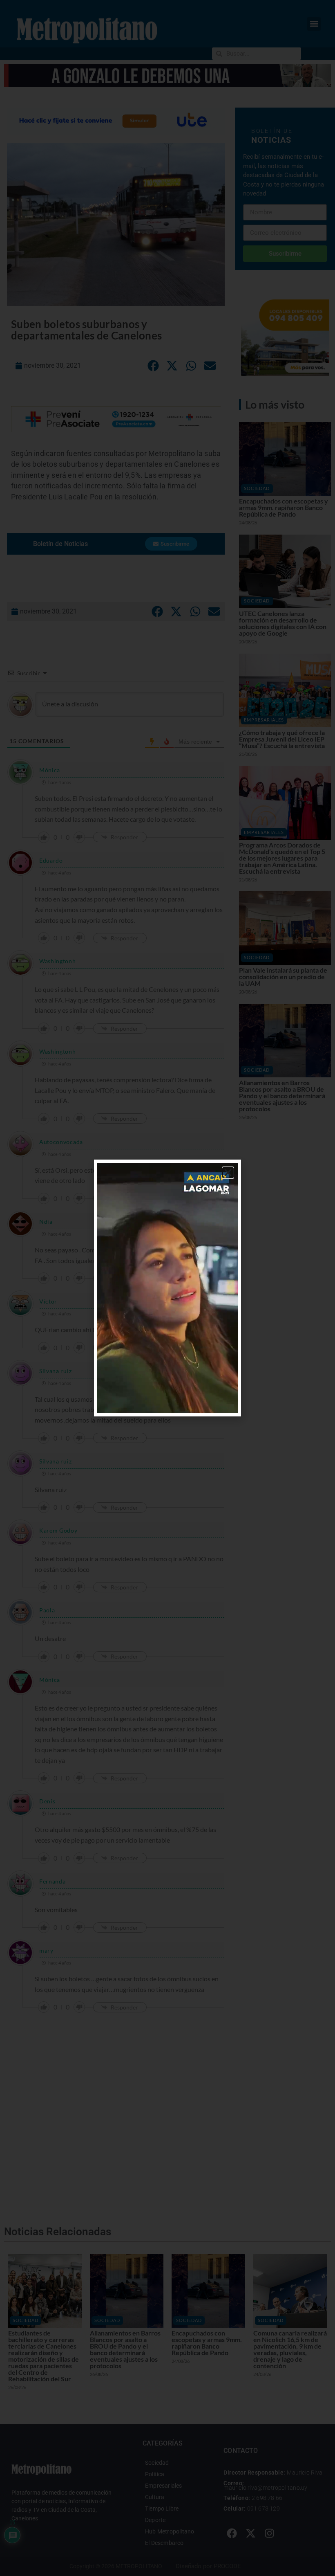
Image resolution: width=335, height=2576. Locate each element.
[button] (228, 1173)
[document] (167, 1288)
